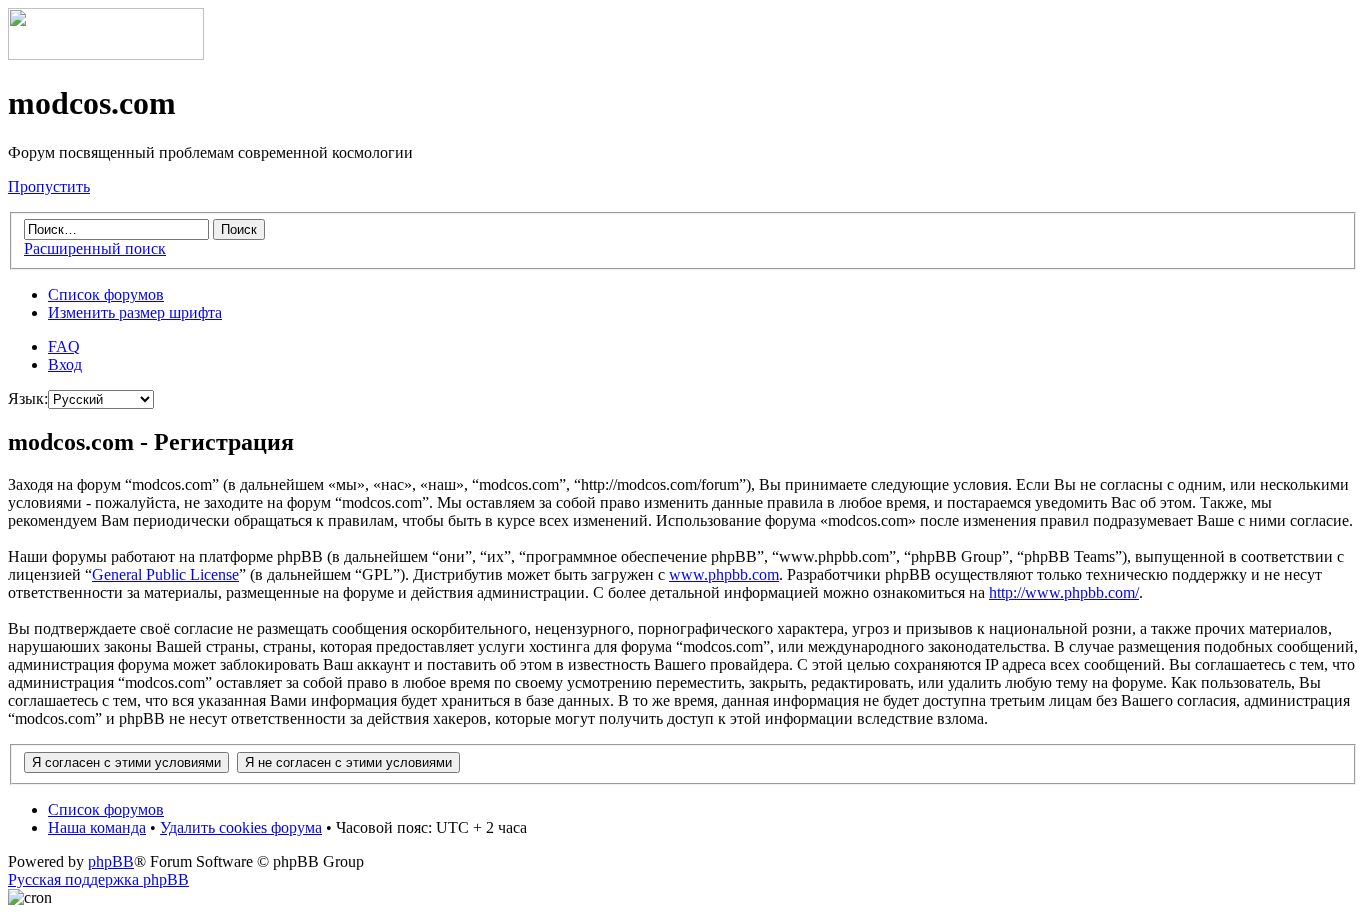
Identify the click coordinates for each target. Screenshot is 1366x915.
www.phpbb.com (724, 574)
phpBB (111, 861)
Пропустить (49, 186)
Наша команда (97, 827)
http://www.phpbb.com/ (1064, 592)
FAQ (64, 346)
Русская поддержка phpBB (98, 879)
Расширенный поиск (95, 248)
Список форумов (106, 294)
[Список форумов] (106, 54)
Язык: (28, 398)
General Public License (165, 574)
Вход (65, 364)
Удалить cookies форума (241, 827)
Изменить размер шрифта (135, 312)
